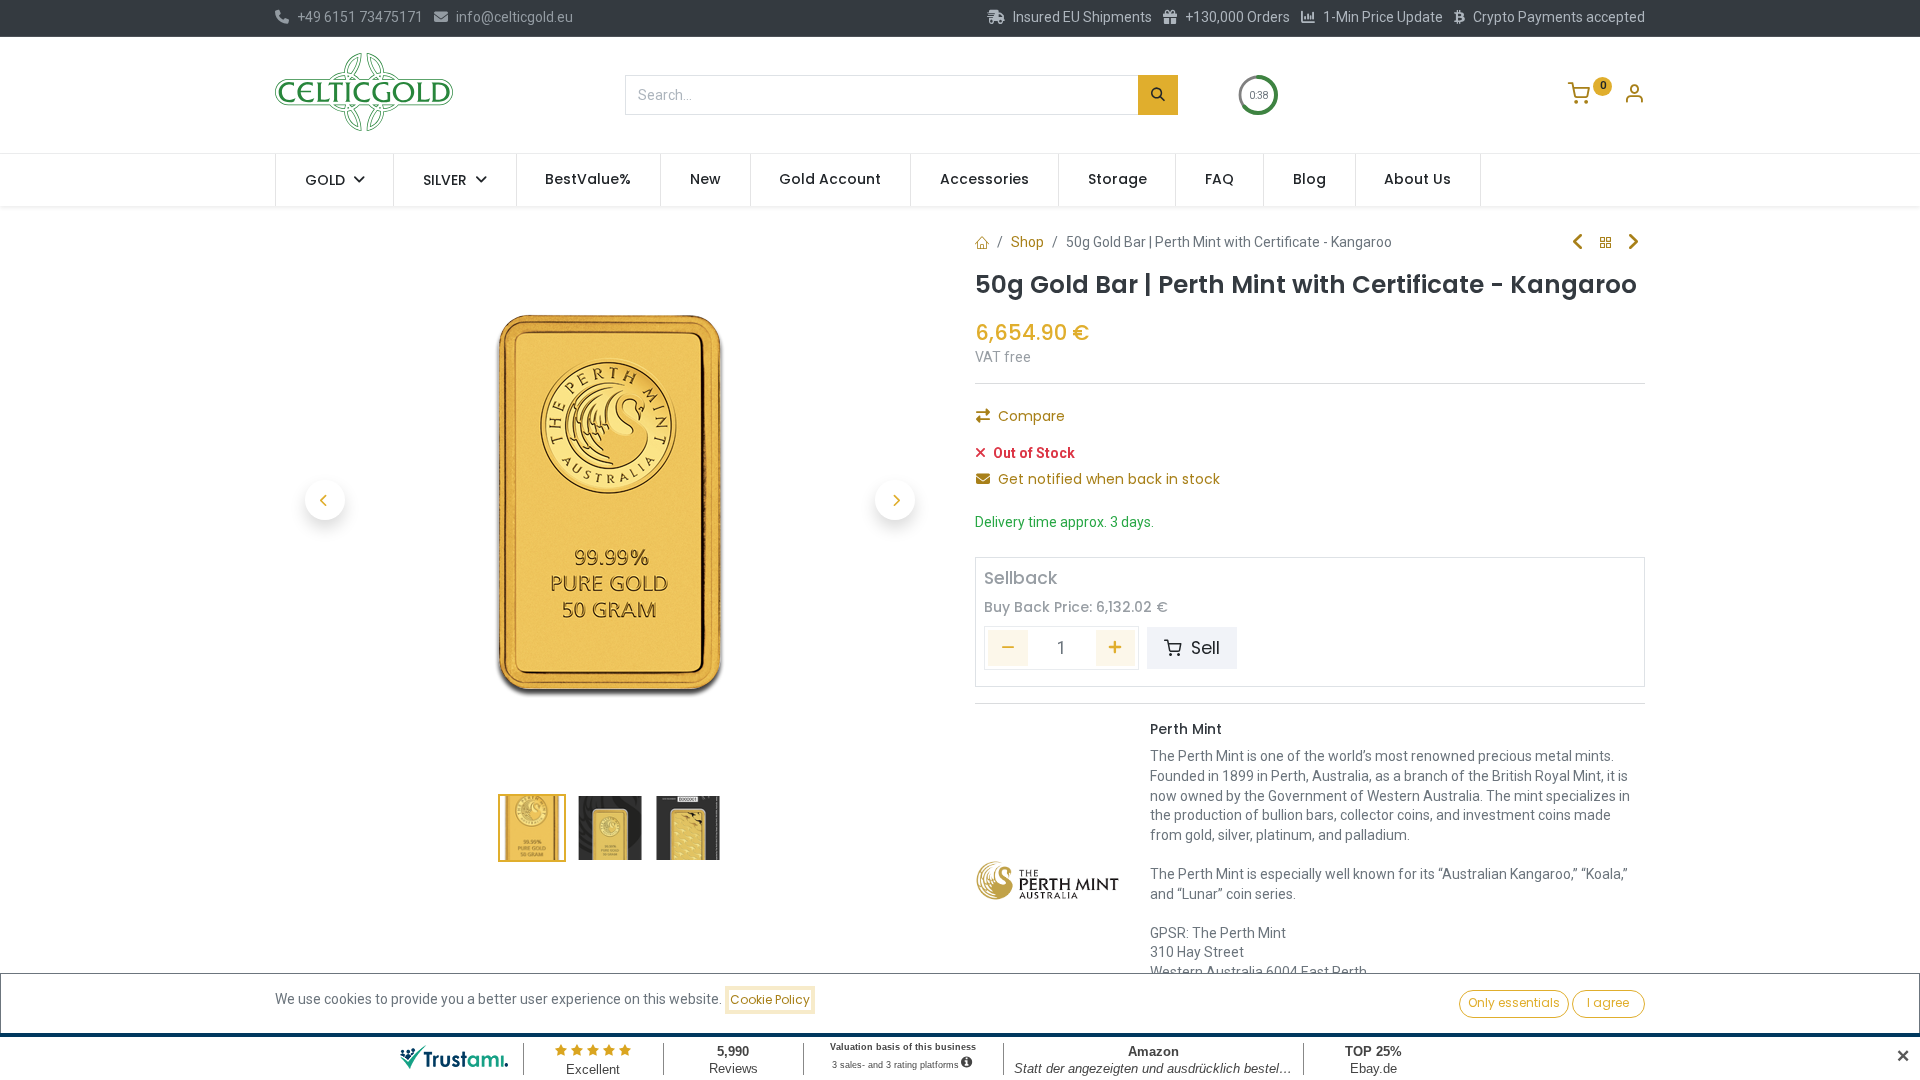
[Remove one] (1008, 648)
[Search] (1158, 95)
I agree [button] (1608, 1002)
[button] (325, 500)
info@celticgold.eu (514, 17)
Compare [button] (1031, 416)
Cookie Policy (770, 999)
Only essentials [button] (1514, 1002)
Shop (1027, 242)
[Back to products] (1606, 243)
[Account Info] (1634, 96)
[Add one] (1116, 648)
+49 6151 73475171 (360, 17)
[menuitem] (589, 180)
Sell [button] (1203, 648)
